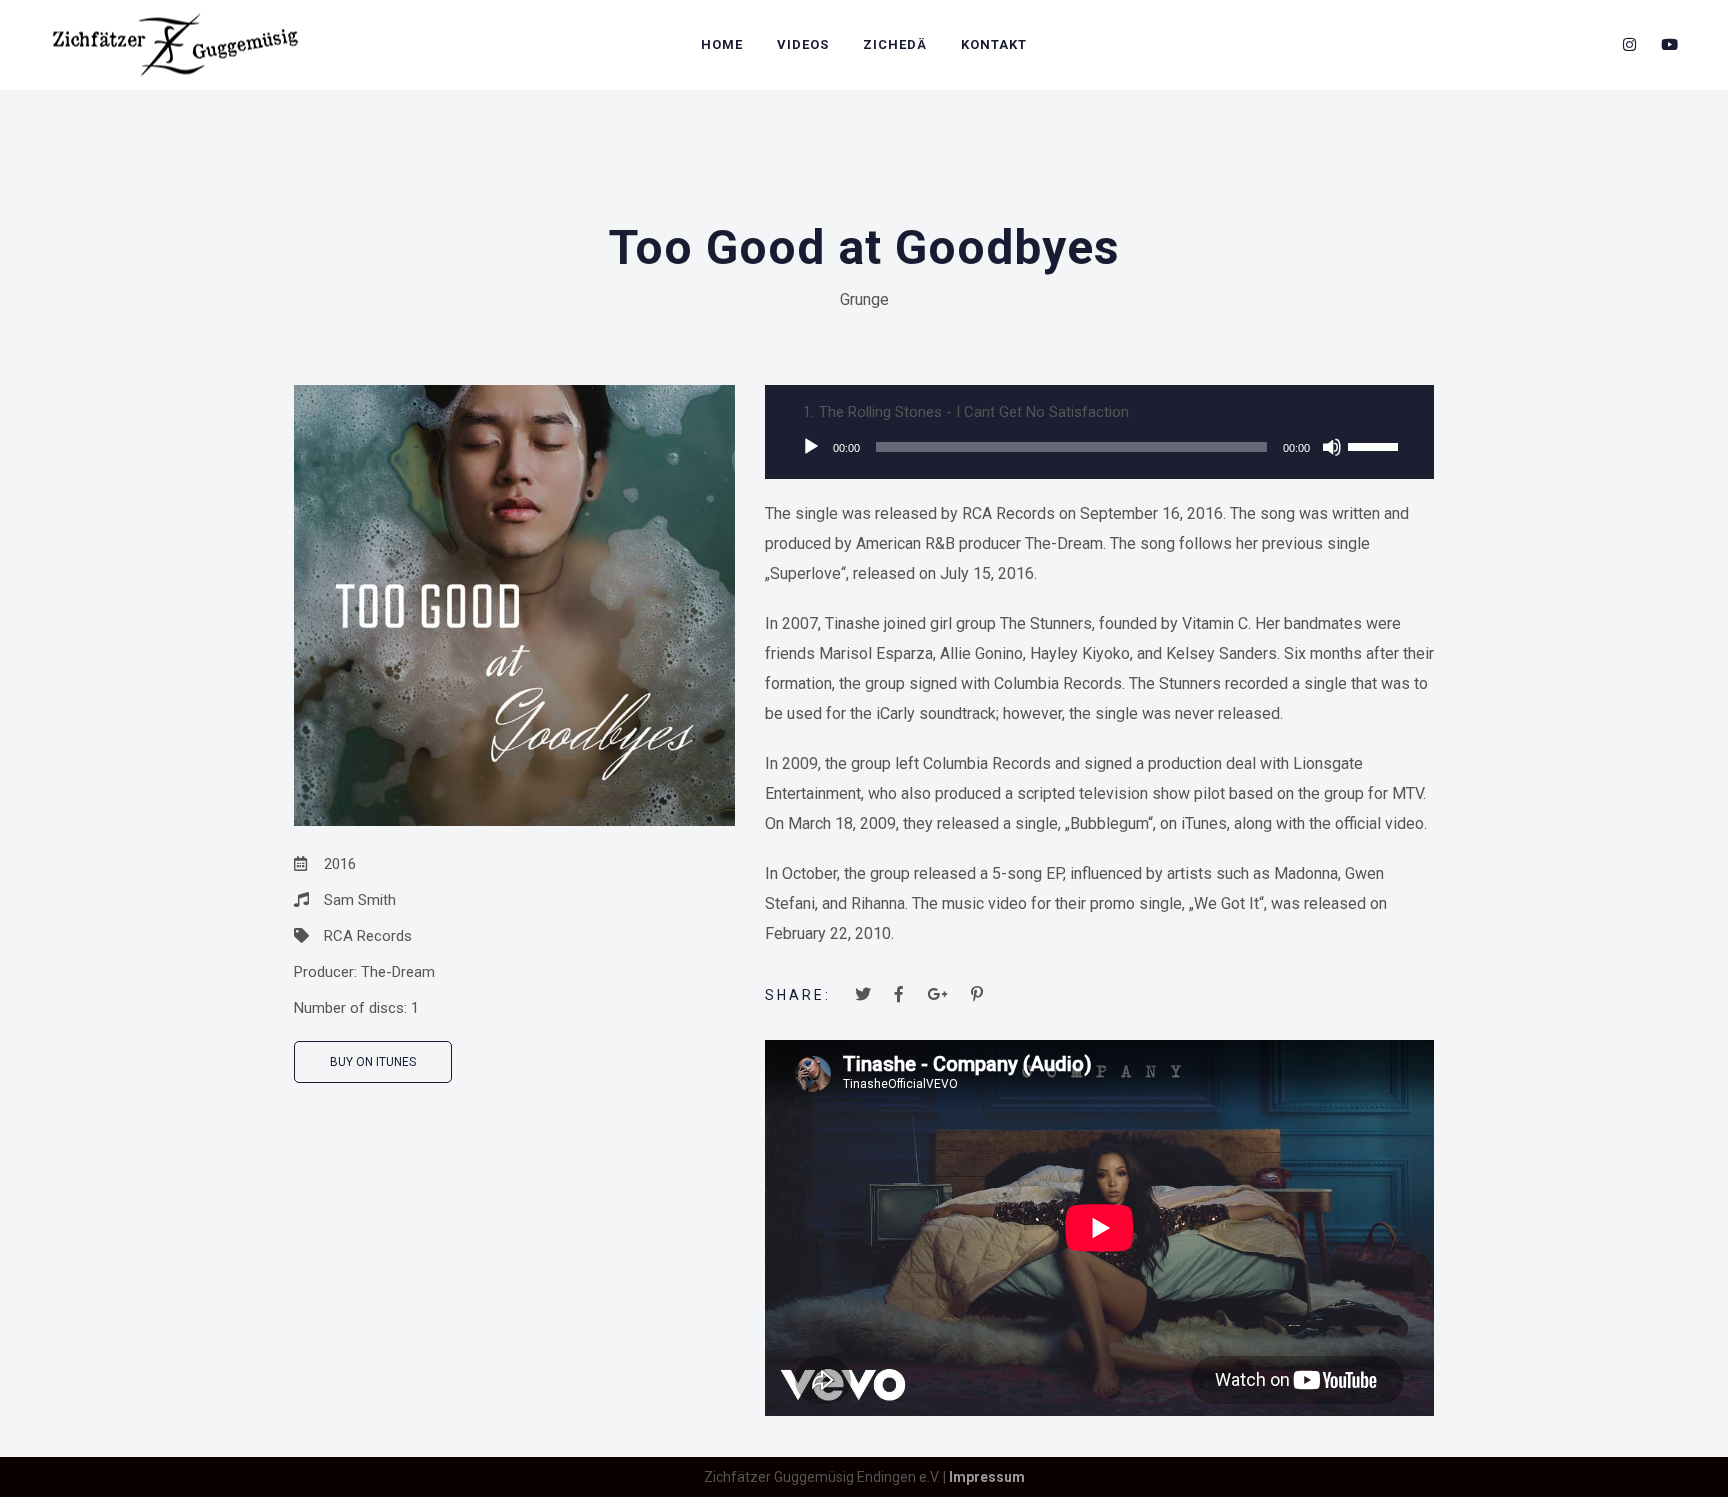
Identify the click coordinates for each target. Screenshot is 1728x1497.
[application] (1099, 447)
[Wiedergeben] (811, 447)
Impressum (987, 1477)
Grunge (864, 299)
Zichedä (895, 44)
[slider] (1376, 445)
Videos (803, 44)
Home (722, 44)
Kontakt (994, 44)
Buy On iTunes (373, 1062)
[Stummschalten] (1332, 447)
